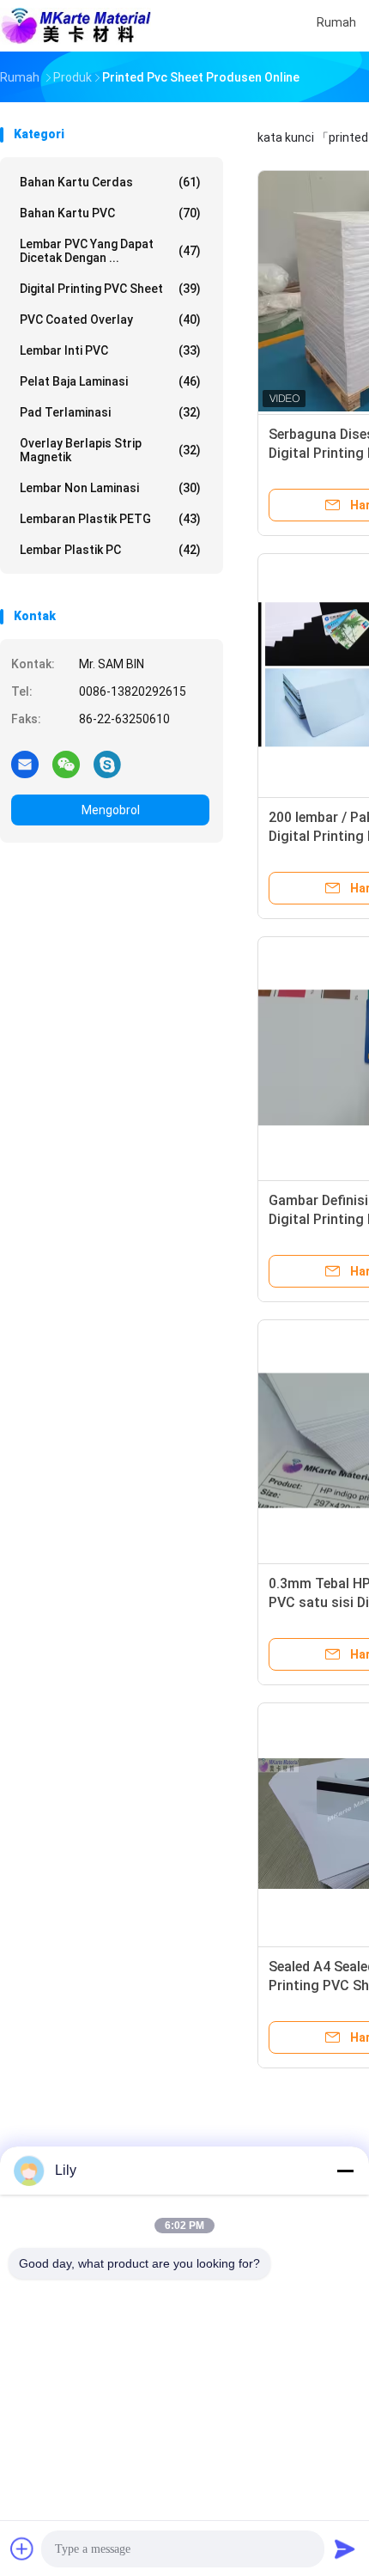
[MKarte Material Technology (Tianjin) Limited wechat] (66, 764)
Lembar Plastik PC (110, 550)
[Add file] (22, 2549)
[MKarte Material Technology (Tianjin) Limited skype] (107, 764)
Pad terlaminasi (110, 412)
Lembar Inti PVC (110, 350)
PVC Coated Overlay (110, 320)
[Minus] (345, 2171)
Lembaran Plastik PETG (110, 519)
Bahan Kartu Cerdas (110, 182)
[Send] (345, 2549)
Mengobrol (111, 810)
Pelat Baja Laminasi (110, 381)
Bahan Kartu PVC (110, 213)
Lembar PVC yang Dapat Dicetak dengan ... (110, 251)
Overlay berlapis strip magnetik (110, 450)
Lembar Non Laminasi (110, 488)
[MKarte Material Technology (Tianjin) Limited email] (25, 764)
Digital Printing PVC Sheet (110, 289)
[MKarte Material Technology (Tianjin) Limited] (76, 26)
